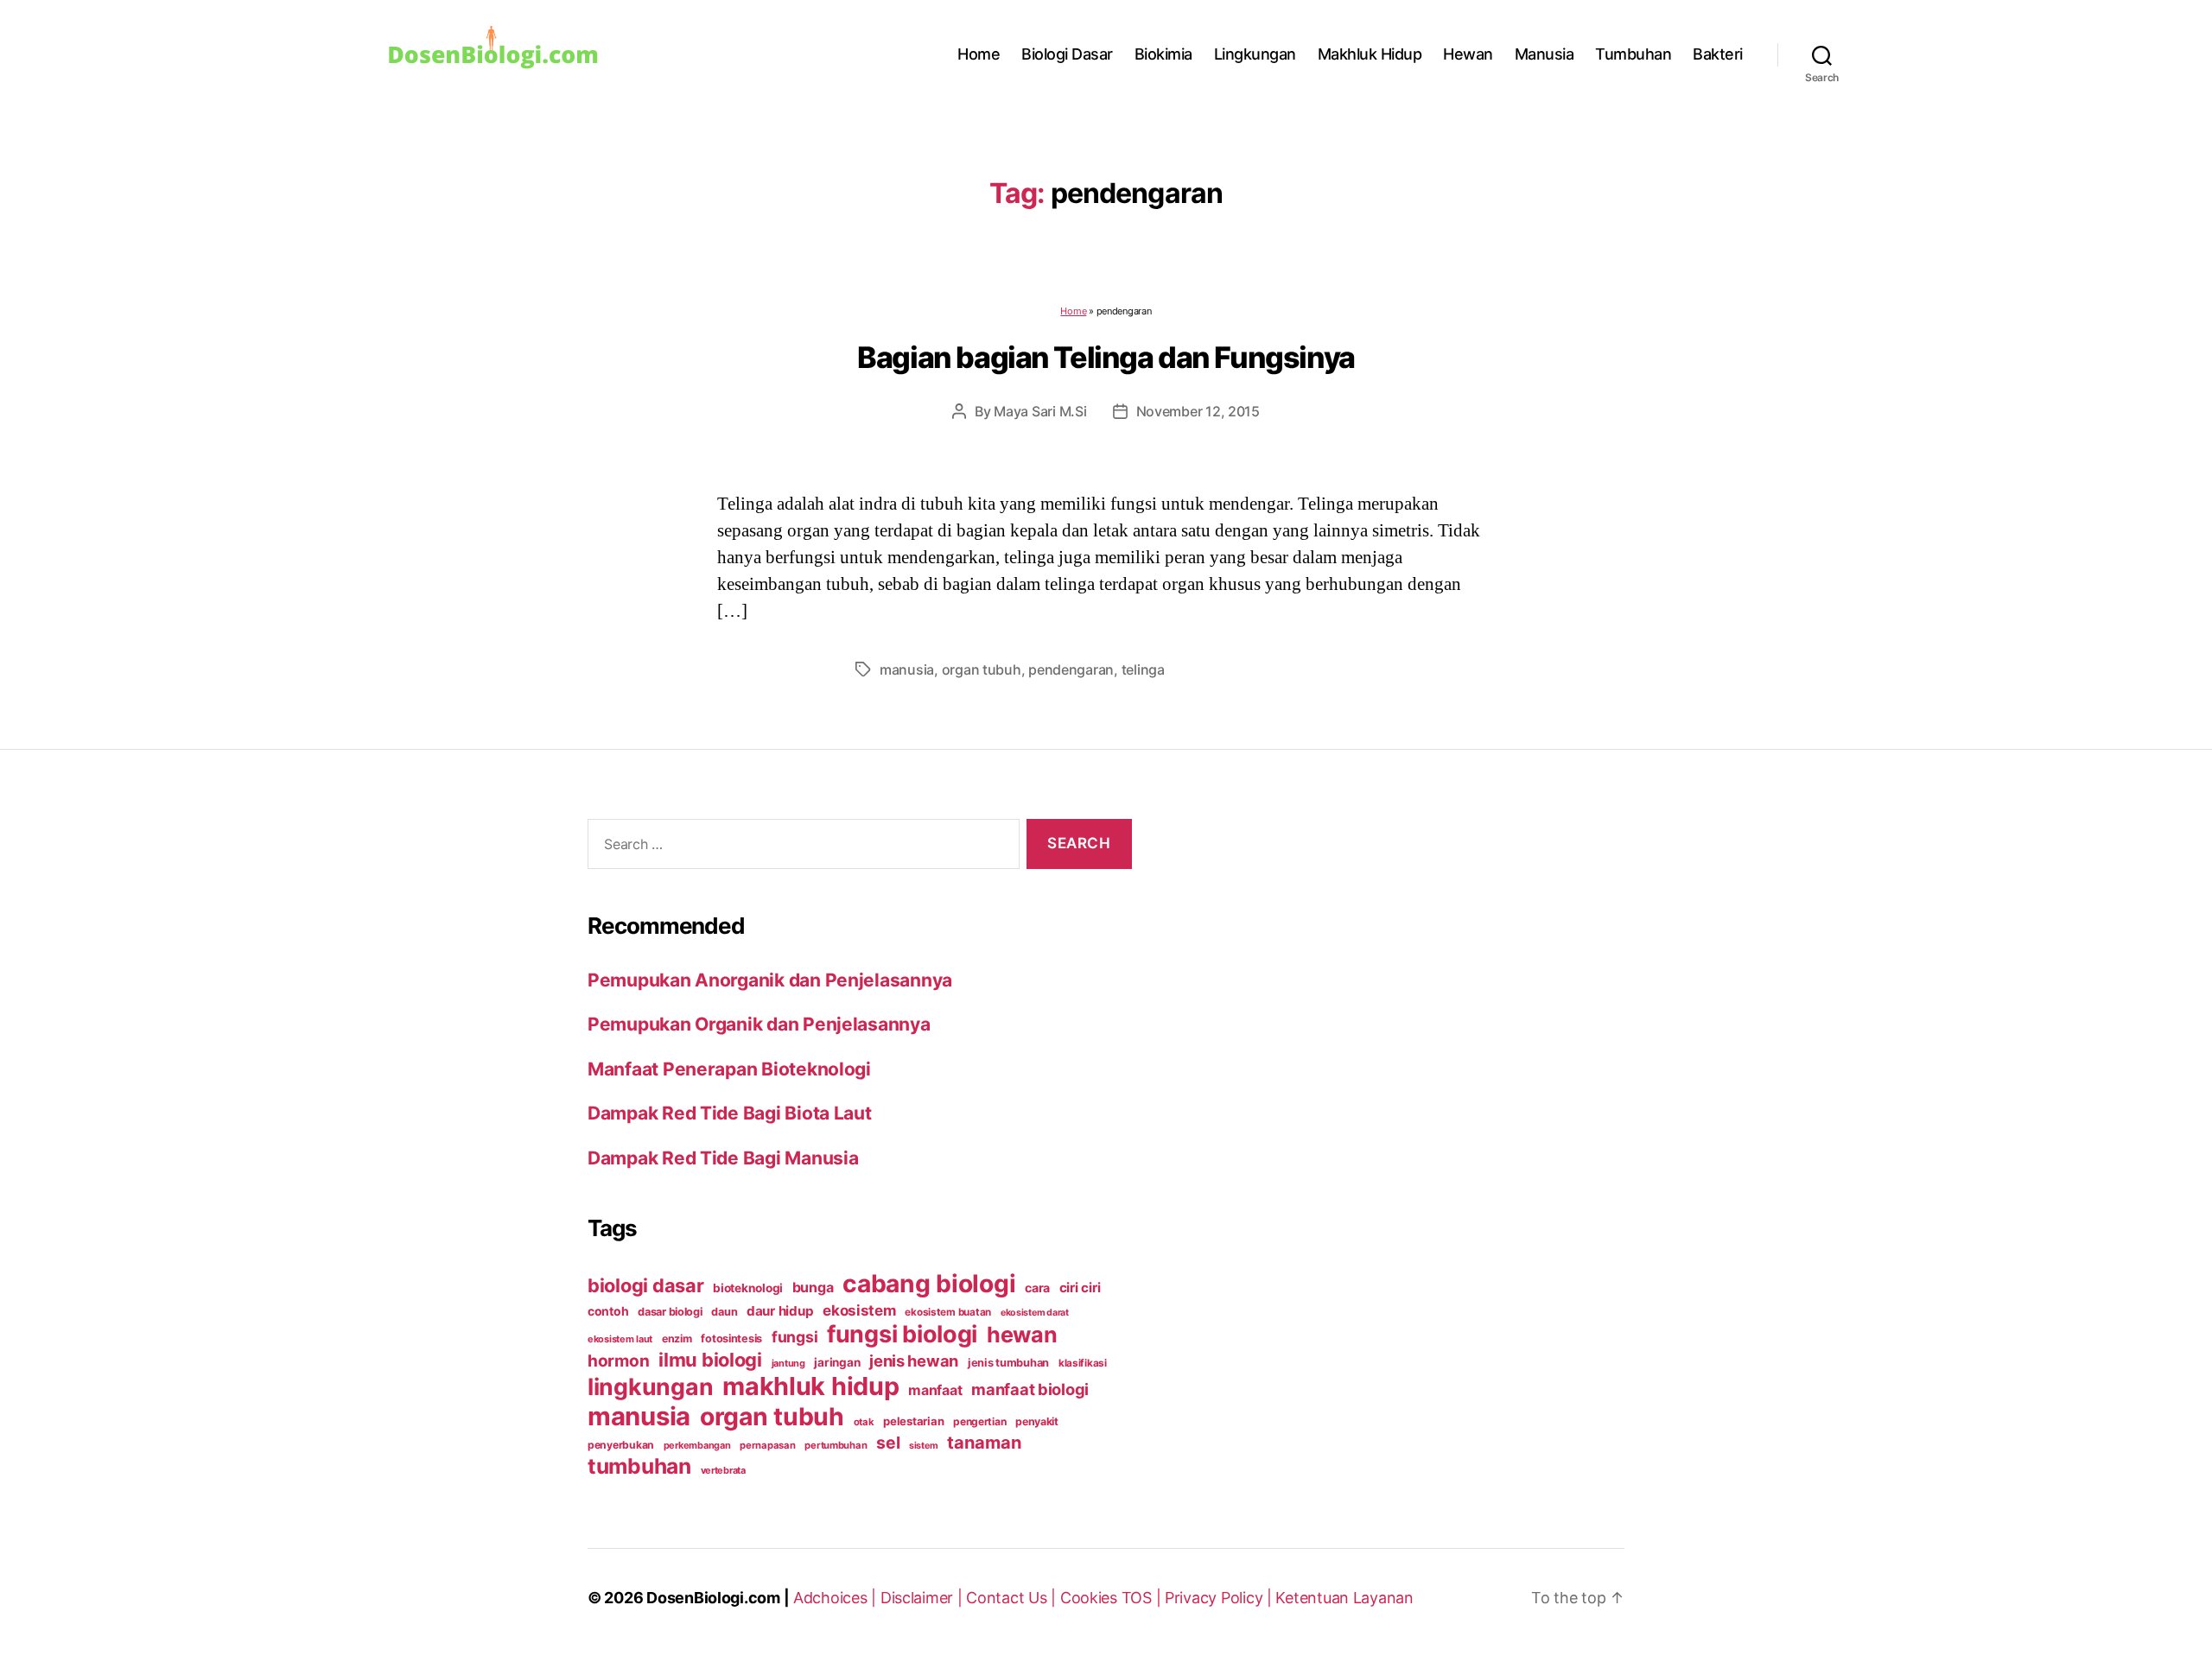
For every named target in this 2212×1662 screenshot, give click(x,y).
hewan (1022, 1335)
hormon (618, 1361)
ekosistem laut (620, 1339)
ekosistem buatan (948, 1312)
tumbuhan (639, 1466)
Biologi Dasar (1067, 54)
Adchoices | (837, 1598)
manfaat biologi (1030, 1389)
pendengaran (1071, 669)
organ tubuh (982, 669)
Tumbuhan (1633, 54)
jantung (788, 1363)
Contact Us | (1013, 1598)
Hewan (1468, 54)
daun (724, 1312)
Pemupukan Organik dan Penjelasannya (759, 1024)
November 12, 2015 (1198, 411)
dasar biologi (670, 1312)
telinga (1143, 669)
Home (979, 54)
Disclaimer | (924, 1598)
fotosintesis (731, 1338)
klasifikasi (1083, 1363)
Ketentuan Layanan (1344, 1598)
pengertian (979, 1421)
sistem (923, 1446)
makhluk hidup (811, 1386)
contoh (608, 1311)
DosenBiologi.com (713, 1598)
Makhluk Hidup (1370, 54)
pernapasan (767, 1445)
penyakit (1037, 1421)
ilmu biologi (710, 1360)
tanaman (984, 1442)
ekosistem (859, 1310)
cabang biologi (929, 1284)
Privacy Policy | (1220, 1598)
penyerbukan (621, 1445)
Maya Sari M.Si (1040, 411)
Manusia (1545, 54)
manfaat (935, 1390)
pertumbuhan (836, 1445)
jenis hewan (914, 1361)
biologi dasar (646, 1285)
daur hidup (780, 1311)
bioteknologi (748, 1288)
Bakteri (1718, 54)
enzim (677, 1338)
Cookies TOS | (1112, 1598)
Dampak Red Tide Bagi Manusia (723, 1158)
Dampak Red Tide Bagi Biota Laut (730, 1113)
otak (864, 1422)
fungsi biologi (902, 1334)
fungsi (795, 1337)
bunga (813, 1287)
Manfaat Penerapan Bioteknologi (729, 1069)
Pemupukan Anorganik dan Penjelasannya (770, 980)
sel (888, 1443)
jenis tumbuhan (1008, 1363)
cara (1037, 1288)
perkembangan (697, 1445)
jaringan (837, 1362)
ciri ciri (1080, 1288)
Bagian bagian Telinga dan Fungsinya (1106, 357)
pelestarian (913, 1421)
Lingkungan (1255, 54)
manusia (907, 669)
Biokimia (1163, 54)
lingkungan (650, 1386)
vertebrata (723, 1470)
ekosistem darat (1035, 1313)
